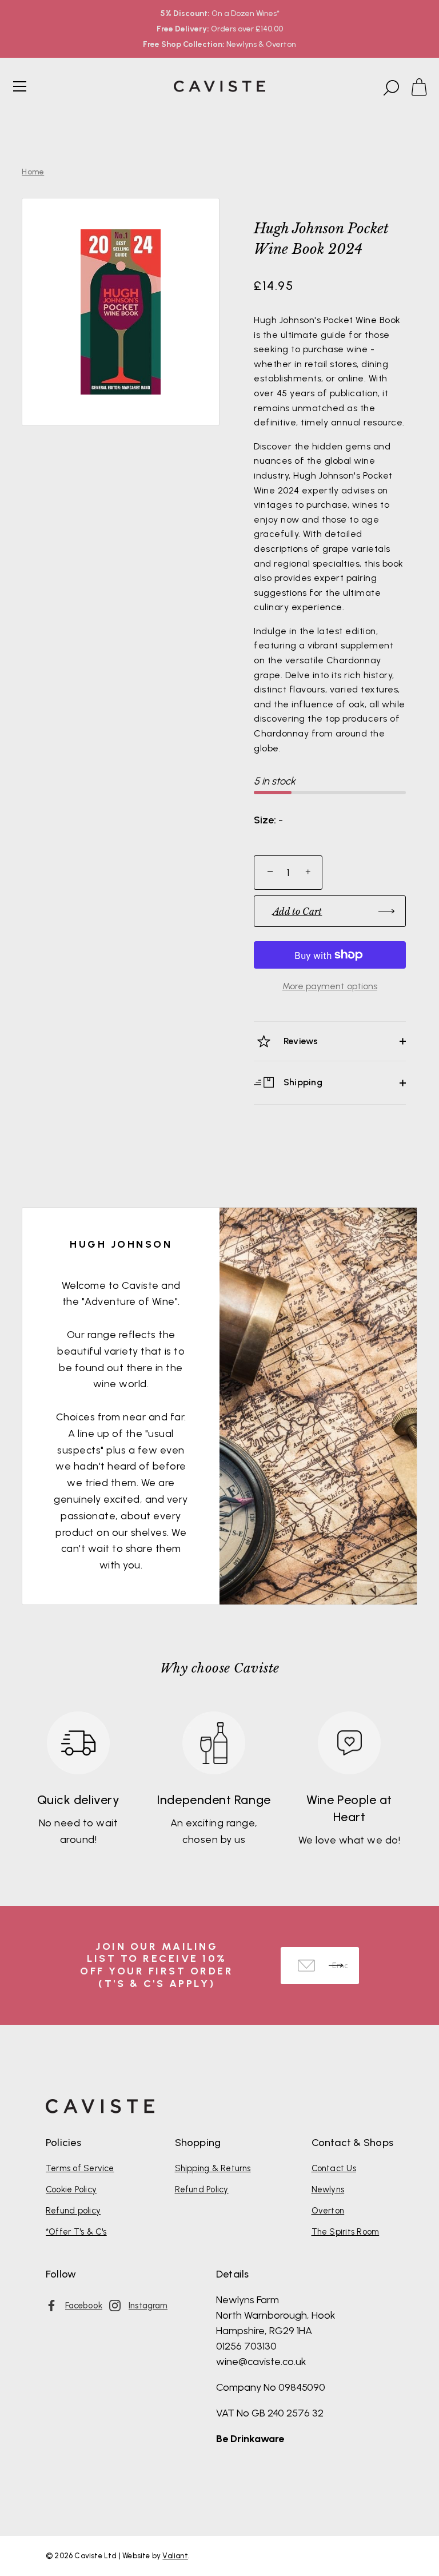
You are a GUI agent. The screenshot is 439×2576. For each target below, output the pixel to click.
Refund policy (73, 2211)
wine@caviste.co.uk (261, 2362)
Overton (328, 2211)
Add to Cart (297, 911)
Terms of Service (80, 2168)
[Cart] (424, 88)
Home (33, 172)
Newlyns (328, 2189)
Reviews (300, 1041)
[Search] (390, 88)
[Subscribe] (336, 1966)
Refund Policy (202, 2189)
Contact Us (334, 2168)
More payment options (330, 986)
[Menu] (20, 86)
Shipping (302, 1082)
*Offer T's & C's (76, 2232)
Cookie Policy (71, 2189)
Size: (265, 820)
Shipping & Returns (213, 2168)
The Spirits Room (346, 2232)
